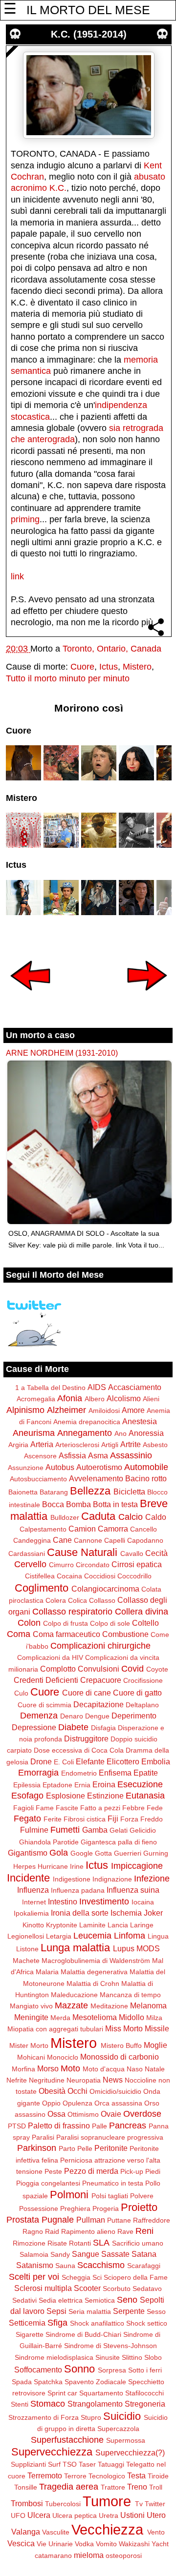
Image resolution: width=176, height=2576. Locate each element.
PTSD (17, 2126)
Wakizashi (134, 2544)
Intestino (63, 1901)
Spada (22, 2382)
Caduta (98, 1516)
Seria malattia (90, 2311)
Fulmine (34, 1830)
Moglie (155, 2045)
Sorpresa (112, 2370)
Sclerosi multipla (43, 2288)
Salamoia (34, 2254)
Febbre (133, 1808)
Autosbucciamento (38, 1479)
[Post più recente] (30, 997)
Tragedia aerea (69, 2487)
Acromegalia (36, 1399)
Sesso (156, 2311)
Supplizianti (28, 2464)
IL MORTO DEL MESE (88, 10)
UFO (18, 2515)
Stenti (20, 2404)
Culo (21, 1693)
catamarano (53, 2556)
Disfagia (103, 1728)
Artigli (110, 1445)
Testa (136, 2475)
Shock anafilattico (97, 2323)
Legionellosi (26, 1936)
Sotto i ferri (145, 2370)
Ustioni (132, 2515)
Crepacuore (101, 1680)
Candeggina (32, 1540)
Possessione (39, 2208)
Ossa (56, 2114)
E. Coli (64, 1762)
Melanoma (148, 2005)
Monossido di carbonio (120, 2057)
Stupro (91, 2417)
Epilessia (27, 1785)
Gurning (156, 1853)
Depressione (34, 1727)
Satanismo (35, 2265)
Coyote (157, 1669)
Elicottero (123, 1761)
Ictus (109, 667)
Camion (82, 1529)
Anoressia (146, 1433)
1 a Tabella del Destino (50, 1388)
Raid (52, 2231)
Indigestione (72, 1879)
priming (25, 519)
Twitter (155, 2504)
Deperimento (134, 1716)
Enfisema (115, 1773)
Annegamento (85, 1433)
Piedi (153, 2171)
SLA (101, 2243)
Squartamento (101, 2393)
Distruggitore (86, 1738)
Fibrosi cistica (85, 1819)
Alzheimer (66, 1410)
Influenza (33, 1890)
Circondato (93, 1565)
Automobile (146, 1467)
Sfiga (57, 2323)
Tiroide (158, 2476)
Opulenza (77, 2103)
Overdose (142, 2114)
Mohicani (31, 2057)
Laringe (142, 1925)
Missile (157, 2028)
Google (82, 1853)
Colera (56, 1600)
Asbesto (155, 1445)
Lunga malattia (75, 1948)
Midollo (132, 2017)
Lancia (118, 1925)
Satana (144, 2254)
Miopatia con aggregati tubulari (55, 2029)
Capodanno (145, 1540)
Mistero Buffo (121, 2045)
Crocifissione (143, 1680)
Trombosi (27, 2503)
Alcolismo (124, 1398)
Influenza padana (78, 1890)
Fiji (113, 1819)
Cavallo (132, 1554)
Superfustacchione (67, 2440)
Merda (60, 2018)
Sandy (60, 2254)
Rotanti (80, 2243)
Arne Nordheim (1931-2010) (62, 1053)
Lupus (124, 1948)
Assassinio (131, 1455)
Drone (41, 1761)
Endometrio (79, 1773)
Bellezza (90, 1491)
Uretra (109, 2515)
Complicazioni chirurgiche (100, 1646)
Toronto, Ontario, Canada (112, 649)
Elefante (90, 1761)
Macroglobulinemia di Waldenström (96, 1961)
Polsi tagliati (110, 2196)
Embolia (156, 1761)
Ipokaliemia (31, 1913)
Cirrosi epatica (137, 1564)
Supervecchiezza (52, 2452)
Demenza (39, 1716)
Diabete (73, 1727)
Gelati (119, 1830)
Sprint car (62, 2393)
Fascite (67, 1808)
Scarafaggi (144, 2266)
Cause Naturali (82, 1552)
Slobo (153, 2357)
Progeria (106, 2208)
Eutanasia (145, 1796)
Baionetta (23, 1492)
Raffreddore (152, 2220)
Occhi (77, 2091)
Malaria (47, 1972)
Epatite (146, 1773)
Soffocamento (38, 2370)
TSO (70, 2464)
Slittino (132, 2357)
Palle (99, 2126)
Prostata (23, 2220)
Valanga (26, 2532)
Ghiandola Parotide (49, 1842)
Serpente (129, 2311)
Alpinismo (25, 1410)
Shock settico (147, 2323)
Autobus (60, 1467)
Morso (48, 2068)
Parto (67, 2148)
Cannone (88, 1540)
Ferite (53, 1819)
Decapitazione (99, 1704)
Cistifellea (40, 1576)
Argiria (18, 1445)
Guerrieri (128, 1853)
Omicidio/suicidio (115, 2091)
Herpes (24, 1866)
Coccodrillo (134, 1576)
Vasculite (56, 2532)
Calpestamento (43, 1529)
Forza (129, 1819)
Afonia (70, 1398)
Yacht (160, 2544)
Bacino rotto (146, 1478)
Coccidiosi (100, 1576)
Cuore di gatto (137, 1693)
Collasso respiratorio (72, 1612)
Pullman (91, 2220)
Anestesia (140, 1421)
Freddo (152, 1819)
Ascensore (40, 1456)
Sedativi (24, 2300)
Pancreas (128, 2126)
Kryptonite (62, 1925)
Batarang (54, 1492)
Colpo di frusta (66, 1623)
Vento (156, 2532)
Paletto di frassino (59, 2126)
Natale (155, 2069)
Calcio (131, 1517)
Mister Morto (29, 2045)
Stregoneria (145, 2404)
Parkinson (37, 2148)
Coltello (145, 1623)
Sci (97, 2277)
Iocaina (143, 1902)
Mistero (137, 667)
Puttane (119, 2220)
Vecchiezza (107, 2530)
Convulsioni (99, 1669)
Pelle (85, 2148)
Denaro (72, 1716)
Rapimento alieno (88, 2231)
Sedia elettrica (61, 2300)
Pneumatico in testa (113, 2183)
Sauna (65, 2266)
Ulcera (39, 2515)
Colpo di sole (110, 1623)
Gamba (95, 1830)
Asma (98, 1455)
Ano (121, 1433)
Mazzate (71, 2005)
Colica (77, 1600)
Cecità (156, 1553)
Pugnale (58, 2220)
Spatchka (48, 2382)
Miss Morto (124, 2028)
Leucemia (92, 1936)
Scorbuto (117, 2289)
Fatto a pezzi (100, 1808)
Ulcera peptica (75, 2515)
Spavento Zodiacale (95, 2382)
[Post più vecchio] (147, 997)
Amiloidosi (104, 1411)
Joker (153, 1913)
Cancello (143, 1529)
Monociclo (63, 2057)
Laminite (92, 1925)
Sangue (86, 2254)
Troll (156, 2487)
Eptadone (57, 1785)
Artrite (131, 1444)
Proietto (139, 2207)
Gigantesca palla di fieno (119, 1842)
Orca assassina (118, 2103)
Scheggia (76, 2277)
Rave (125, 2231)
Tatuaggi (111, 2464)
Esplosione (66, 1796)
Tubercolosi (63, 2504)
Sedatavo (147, 2289)
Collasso (102, 1600)
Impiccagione (137, 1866)
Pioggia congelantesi (48, 2183)
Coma (19, 1634)
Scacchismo (101, 2265)
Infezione (152, 1879)
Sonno (79, 2369)
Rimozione (29, 2243)
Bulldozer (65, 1517)
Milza (154, 2018)
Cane (62, 1540)
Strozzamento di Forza (44, 2417)
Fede (155, 1808)
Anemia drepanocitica (87, 1422)
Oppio (51, 2103)
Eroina (104, 1784)
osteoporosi (124, 2556)
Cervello (30, 1564)
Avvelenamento (96, 1478)
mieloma (89, 2555)
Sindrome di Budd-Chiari (83, 2334)
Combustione (125, 1634)
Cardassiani (27, 1554)
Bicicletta (129, 1492)
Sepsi (56, 2311)
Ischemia (126, 1913)
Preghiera (75, 2208)
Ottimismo (83, 2114)
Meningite (31, 2017)
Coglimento (42, 1588)
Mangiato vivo (31, 2006)
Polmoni (69, 2195)
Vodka (84, 2544)
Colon (29, 1623)
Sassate (115, 2254)
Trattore (113, 2487)
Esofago (27, 1796)
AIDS (97, 1387)
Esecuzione (140, 1784)
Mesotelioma (95, 2017)
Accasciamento (135, 1387)
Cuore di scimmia (44, 1705)
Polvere (142, 2196)
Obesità (52, 2091)
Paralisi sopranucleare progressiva (110, 2137)
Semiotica (100, 2300)
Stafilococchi (144, 2393)
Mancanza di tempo (130, 1995)
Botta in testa (115, 1504)
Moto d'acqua (104, 2069)
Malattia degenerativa (94, 1972)
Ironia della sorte (80, 1913)
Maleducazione (74, 1995)
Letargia (59, 1936)
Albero (95, 1399)
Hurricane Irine (61, 1866)
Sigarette (30, 2334)
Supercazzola (118, 2429)
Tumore (107, 2501)
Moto (70, 2068)
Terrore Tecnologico (95, 2476)
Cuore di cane (87, 1693)
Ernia (82, 1785)
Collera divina (142, 1612)
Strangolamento (95, 2404)
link (17, 576)
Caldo (156, 1517)
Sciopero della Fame (136, 2277)
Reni (144, 2231)
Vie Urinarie (55, 2544)
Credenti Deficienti (46, 1680)
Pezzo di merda (91, 2171)
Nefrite (17, 2080)
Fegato (27, 1819)
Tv (139, 2504)
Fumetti (65, 1830)
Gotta (103, 1853)
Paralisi (43, 2137)
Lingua (158, 1936)
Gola (59, 1853)
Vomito (106, 2544)
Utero (156, 2515)
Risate (57, 2243)
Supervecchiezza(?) (130, 2453)
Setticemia (27, 2323)
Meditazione (109, 2006)
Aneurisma (34, 1433)
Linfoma (130, 1936)
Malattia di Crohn (93, 1983)
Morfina (23, 2069)
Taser (87, 2464)
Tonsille (26, 2487)
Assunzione (26, 1468)
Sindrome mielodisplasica (54, 2357)
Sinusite (108, 2357)
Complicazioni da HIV (50, 1657)
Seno (127, 2300)
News (113, 2080)
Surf (54, 2464)
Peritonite (111, 2148)
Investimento (104, 1901)
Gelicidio (143, 1830)
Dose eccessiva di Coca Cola (79, 1750)
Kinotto (33, 1925)
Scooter (87, 2288)
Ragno (33, 2231)
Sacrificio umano (138, 2243)
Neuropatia (84, 2080)
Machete (26, 1961)
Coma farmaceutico (66, 1634)
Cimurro (61, 1565)
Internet (34, 1902)
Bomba (78, 1504)
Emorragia (38, 1773)
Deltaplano (142, 1705)
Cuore (82, 667)
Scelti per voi (34, 2277)
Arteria (42, 1444)
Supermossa (126, 2440)
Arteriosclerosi (77, 1445)
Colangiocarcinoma (105, 1589)
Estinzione (105, 1796)
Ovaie (111, 2114)
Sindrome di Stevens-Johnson (110, 2346)
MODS (148, 1948)
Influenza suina (133, 1890)
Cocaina (69, 1576)
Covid (132, 1669)
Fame (45, 1808)
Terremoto (45, 2475)
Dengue (97, 1716)
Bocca (53, 1504)
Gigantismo (28, 1853)
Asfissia (72, 1455)
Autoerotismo (99, 1467)
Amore (133, 1410)
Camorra (113, 1529)
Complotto (58, 1669)
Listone (27, 1949)
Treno (137, 2487)
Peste (53, 2171)
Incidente (28, 1878)
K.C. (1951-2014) (89, 34)
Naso (135, 2069)
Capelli (115, 1540)
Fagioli (23, 1808)
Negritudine (47, 2080)
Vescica (21, 2543)
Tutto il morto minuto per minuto (68, 678)
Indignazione (112, 1879)
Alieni (151, 1399)
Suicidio (122, 2416)
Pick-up (132, 2171)
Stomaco (48, 2404)
